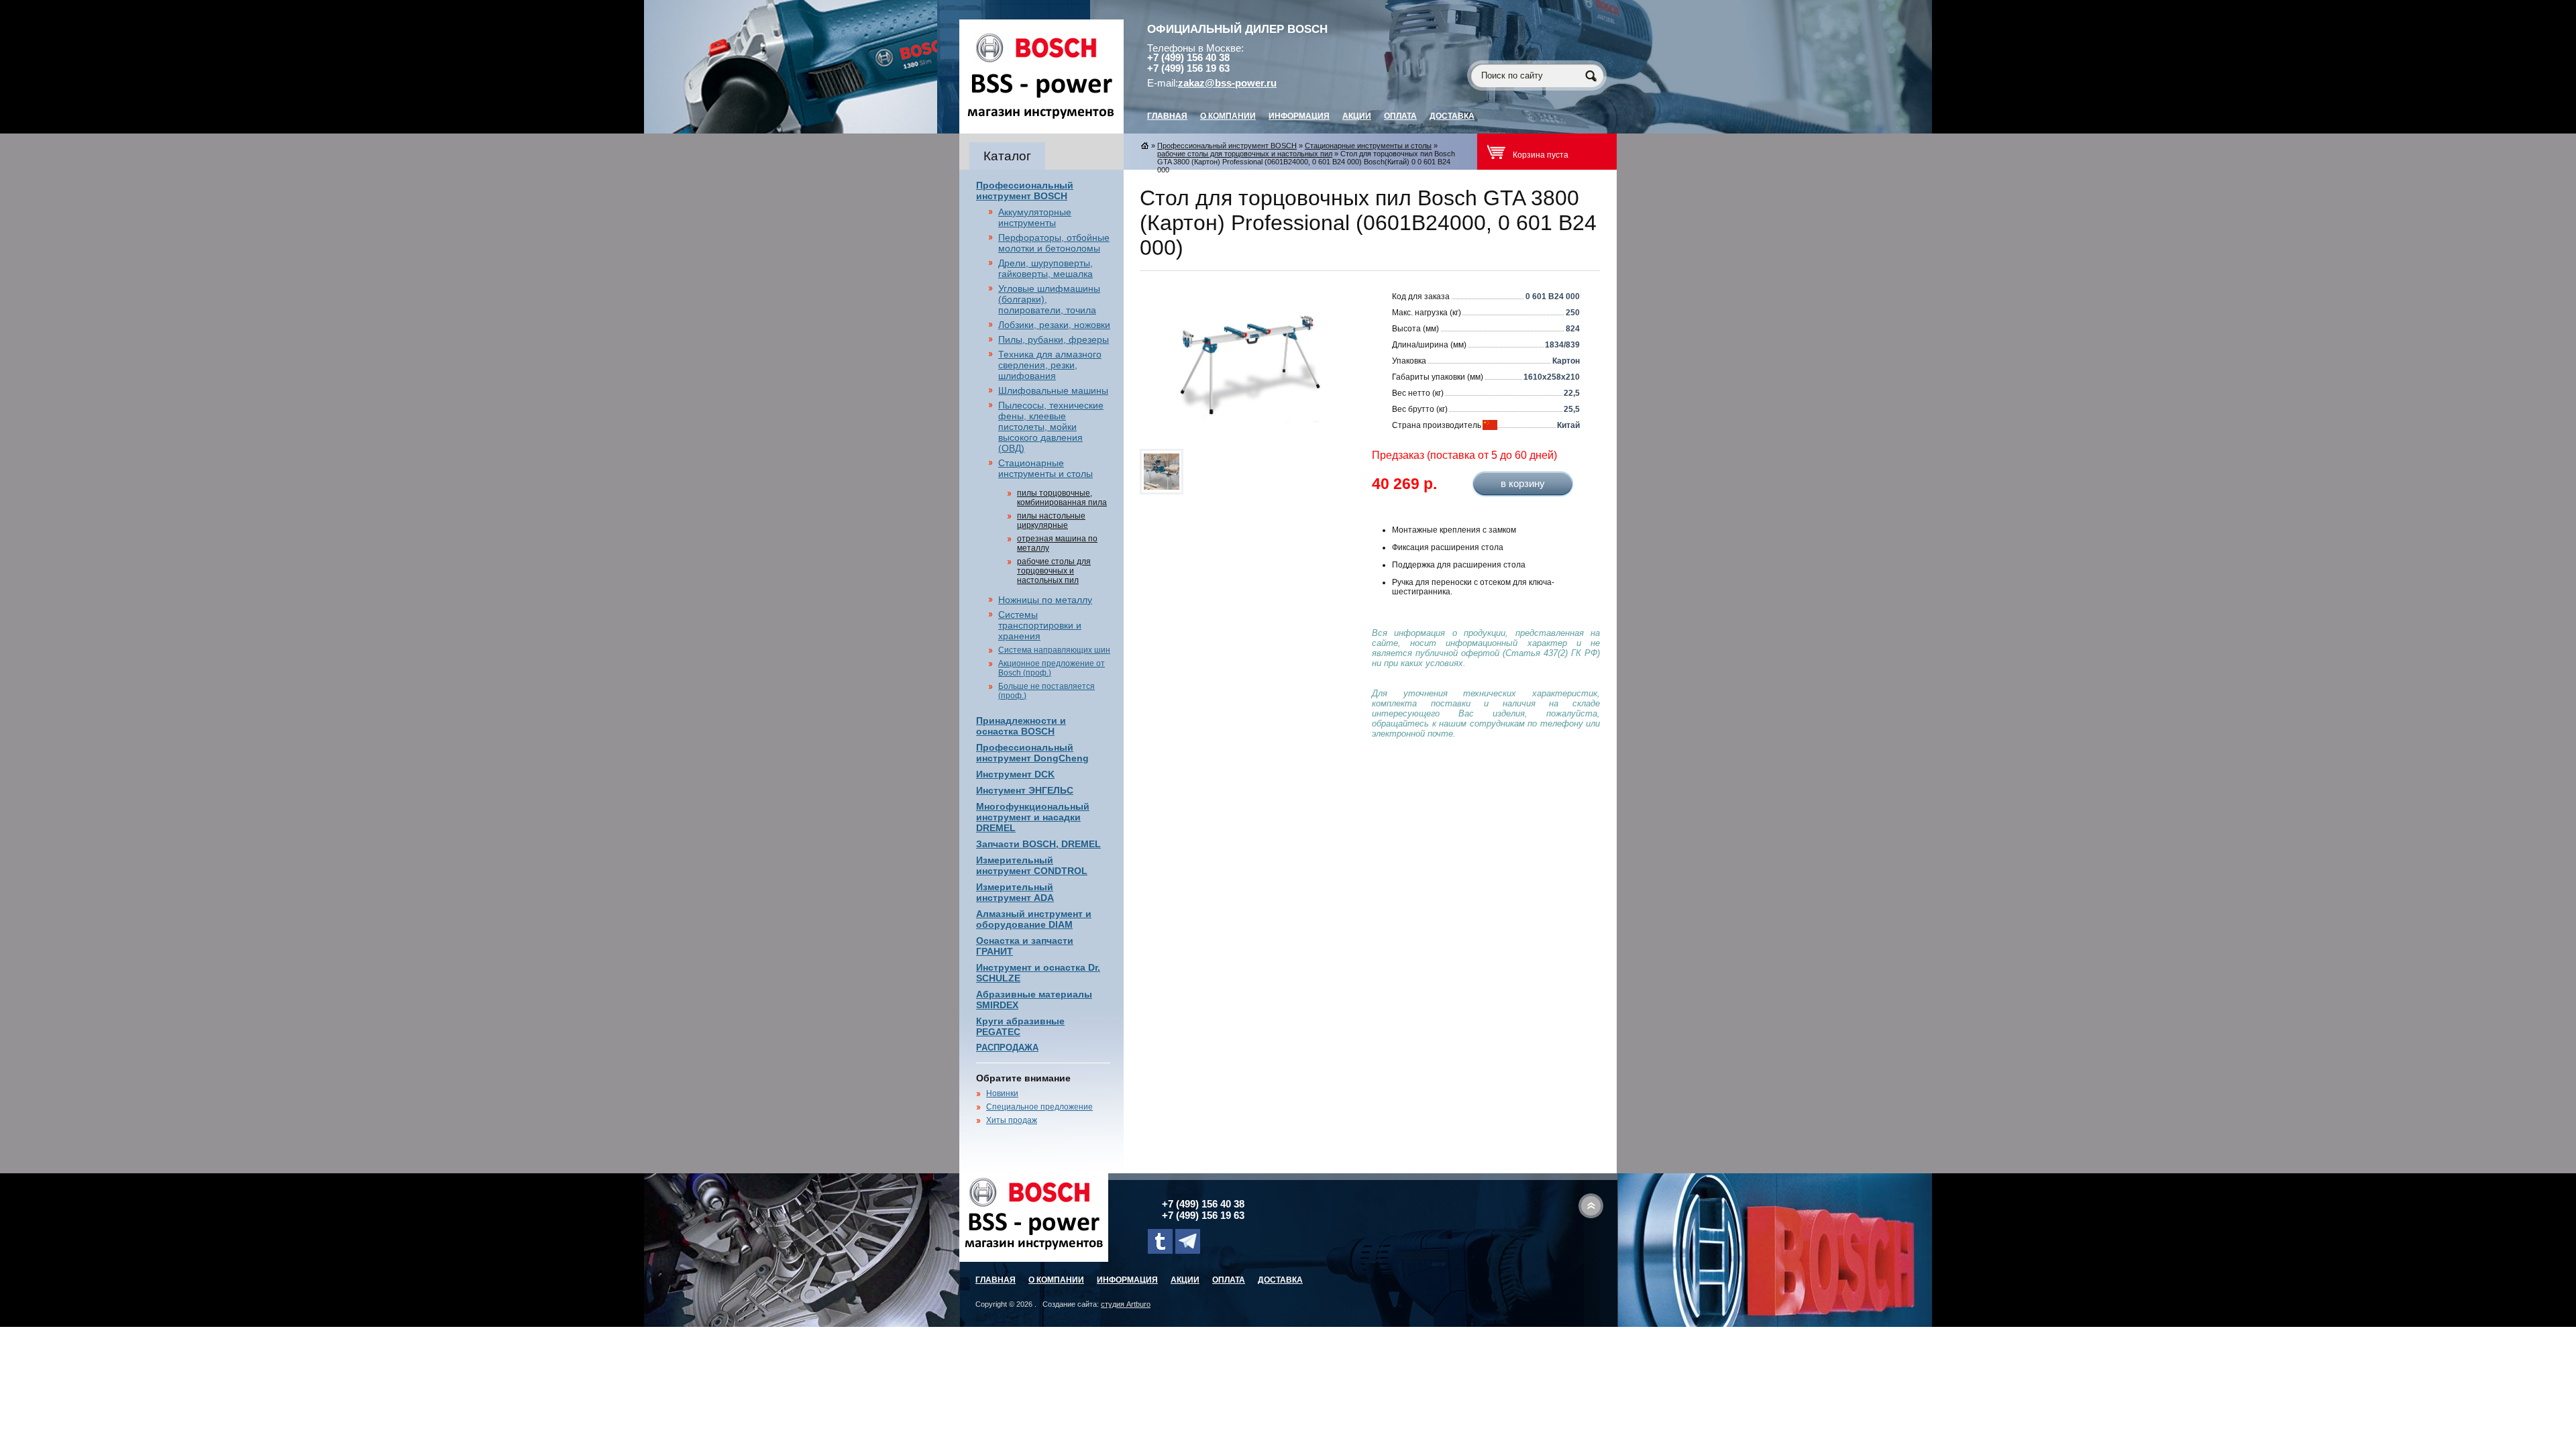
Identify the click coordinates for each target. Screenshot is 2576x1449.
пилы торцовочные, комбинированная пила (1062, 498)
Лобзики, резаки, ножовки (1054, 325)
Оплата (1400, 116)
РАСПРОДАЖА (1007, 1048)
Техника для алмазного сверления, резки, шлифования (1050, 365)
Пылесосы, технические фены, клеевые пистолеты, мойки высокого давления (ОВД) (1051, 427)
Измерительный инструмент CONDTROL (1032, 865)
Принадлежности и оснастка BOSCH (1021, 726)
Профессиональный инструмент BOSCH (1025, 191)
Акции (1357, 116)
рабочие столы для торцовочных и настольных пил (1054, 571)
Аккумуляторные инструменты (1035, 217)
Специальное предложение (1039, 1107)
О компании (1228, 116)
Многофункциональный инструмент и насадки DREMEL (1033, 817)
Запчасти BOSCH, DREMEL (1038, 844)
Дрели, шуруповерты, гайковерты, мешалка (1045, 268)
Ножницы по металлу (1045, 600)
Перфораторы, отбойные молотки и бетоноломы (1054, 243)
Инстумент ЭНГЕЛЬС (1025, 790)
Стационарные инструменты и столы (1045, 468)
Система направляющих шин (1054, 650)
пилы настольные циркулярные (1051, 521)
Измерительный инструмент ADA (1015, 892)
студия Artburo (1126, 1304)
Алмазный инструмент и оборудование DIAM (1034, 919)
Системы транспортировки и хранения (1040, 625)
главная (1167, 116)
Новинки (1002, 1093)
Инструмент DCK (1015, 774)
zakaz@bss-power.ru (1227, 83)
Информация (1299, 116)
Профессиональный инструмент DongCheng (1032, 753)
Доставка (1452, 116)
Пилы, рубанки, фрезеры (1054, 339)
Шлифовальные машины (1053, 390)
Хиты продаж (1012, 1120)
